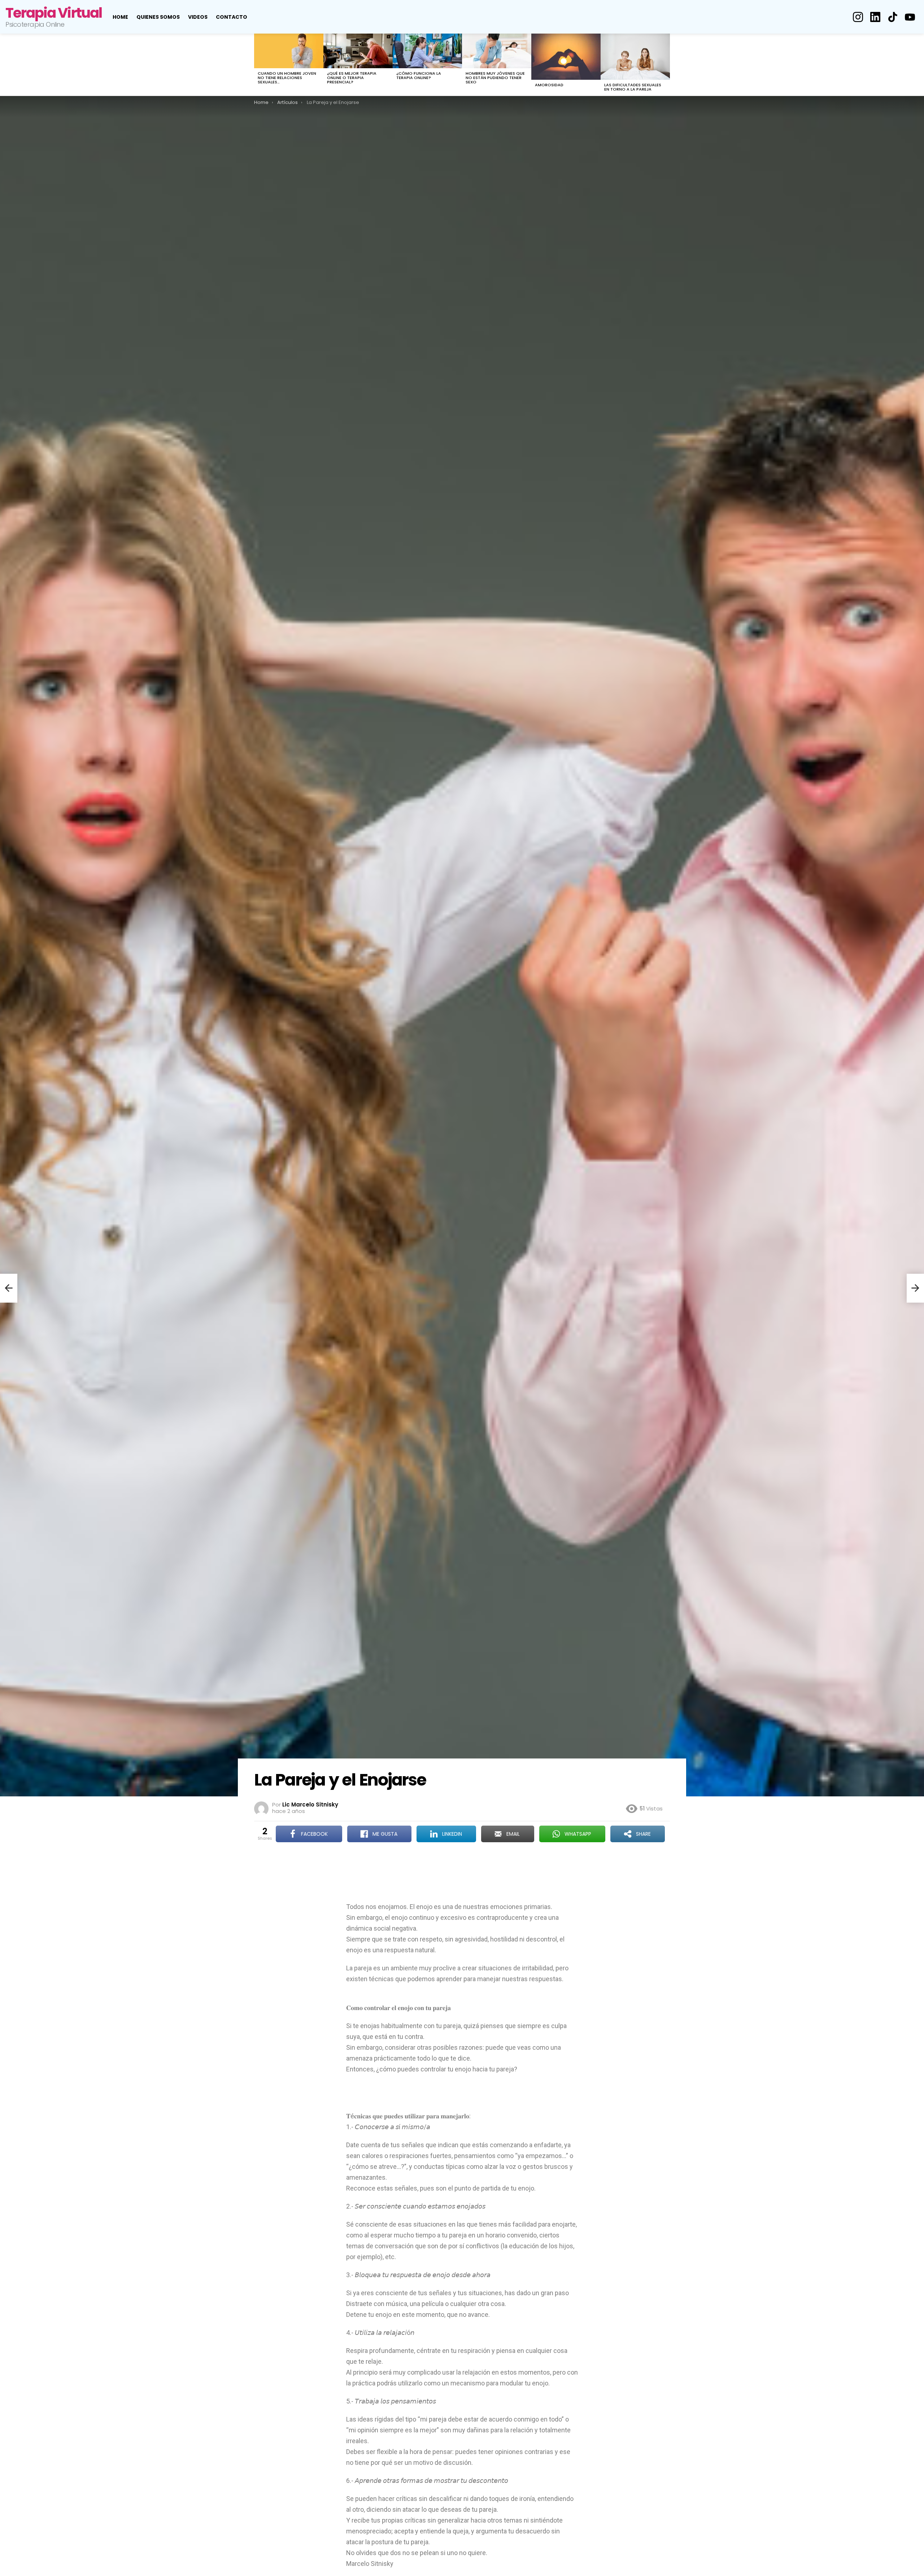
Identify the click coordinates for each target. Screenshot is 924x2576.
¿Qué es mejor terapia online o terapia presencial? (352, 78)
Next (666, 65)
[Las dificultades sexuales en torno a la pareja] (635, 57)
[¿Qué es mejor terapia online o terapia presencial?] (358, 51)
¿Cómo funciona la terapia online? (419, 75)
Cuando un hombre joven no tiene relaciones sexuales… (287, 78)
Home (120, 17)
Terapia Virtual (54, 13)
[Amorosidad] (566, 57)
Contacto (232, 17)
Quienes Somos (158, 17)
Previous (258, 65)
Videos (198, 17)
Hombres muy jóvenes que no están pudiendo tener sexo (495, 78)
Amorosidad (549, 85)
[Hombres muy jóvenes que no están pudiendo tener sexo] (497, 51)
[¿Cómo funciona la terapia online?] (427, 51)
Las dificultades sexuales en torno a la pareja (633, 87)
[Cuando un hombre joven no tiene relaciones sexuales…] (289, 51)
